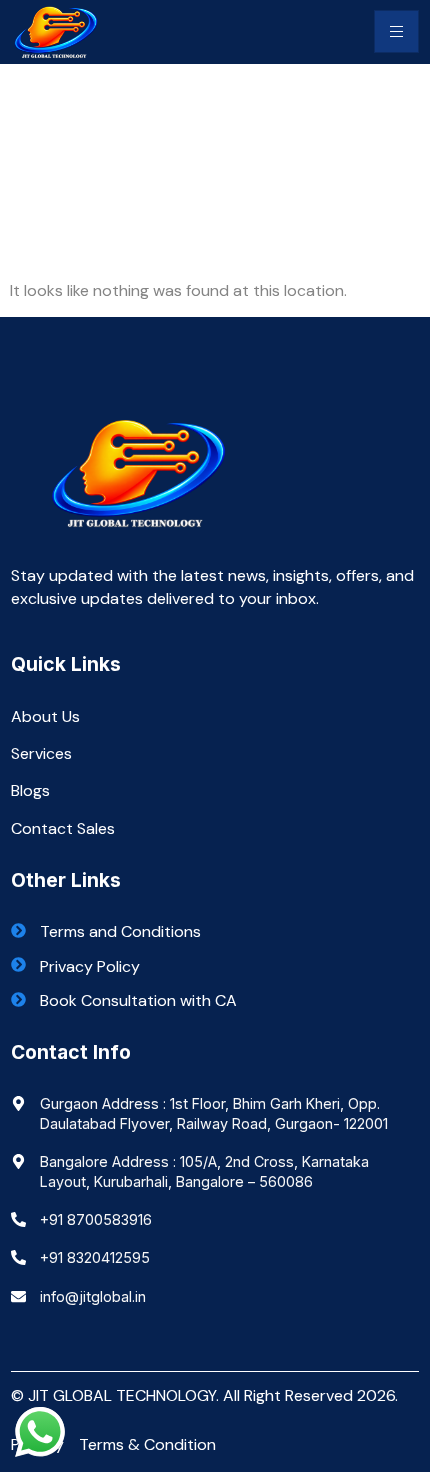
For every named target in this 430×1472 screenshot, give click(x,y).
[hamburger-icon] (396, 31)
